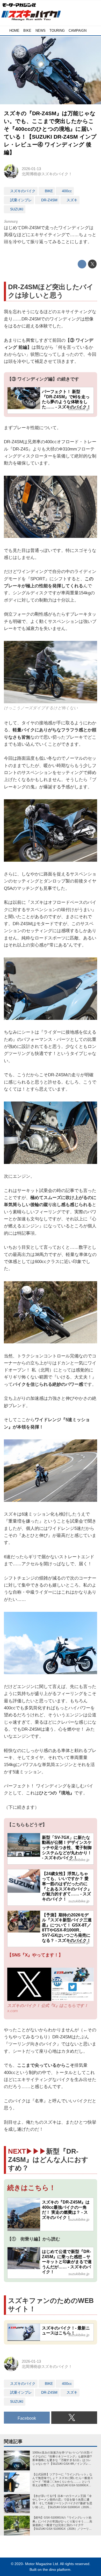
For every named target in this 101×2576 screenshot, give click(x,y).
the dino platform (57, 2570)
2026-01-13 (31, 169)
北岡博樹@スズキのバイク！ (47, 174)
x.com (13, 2011)
